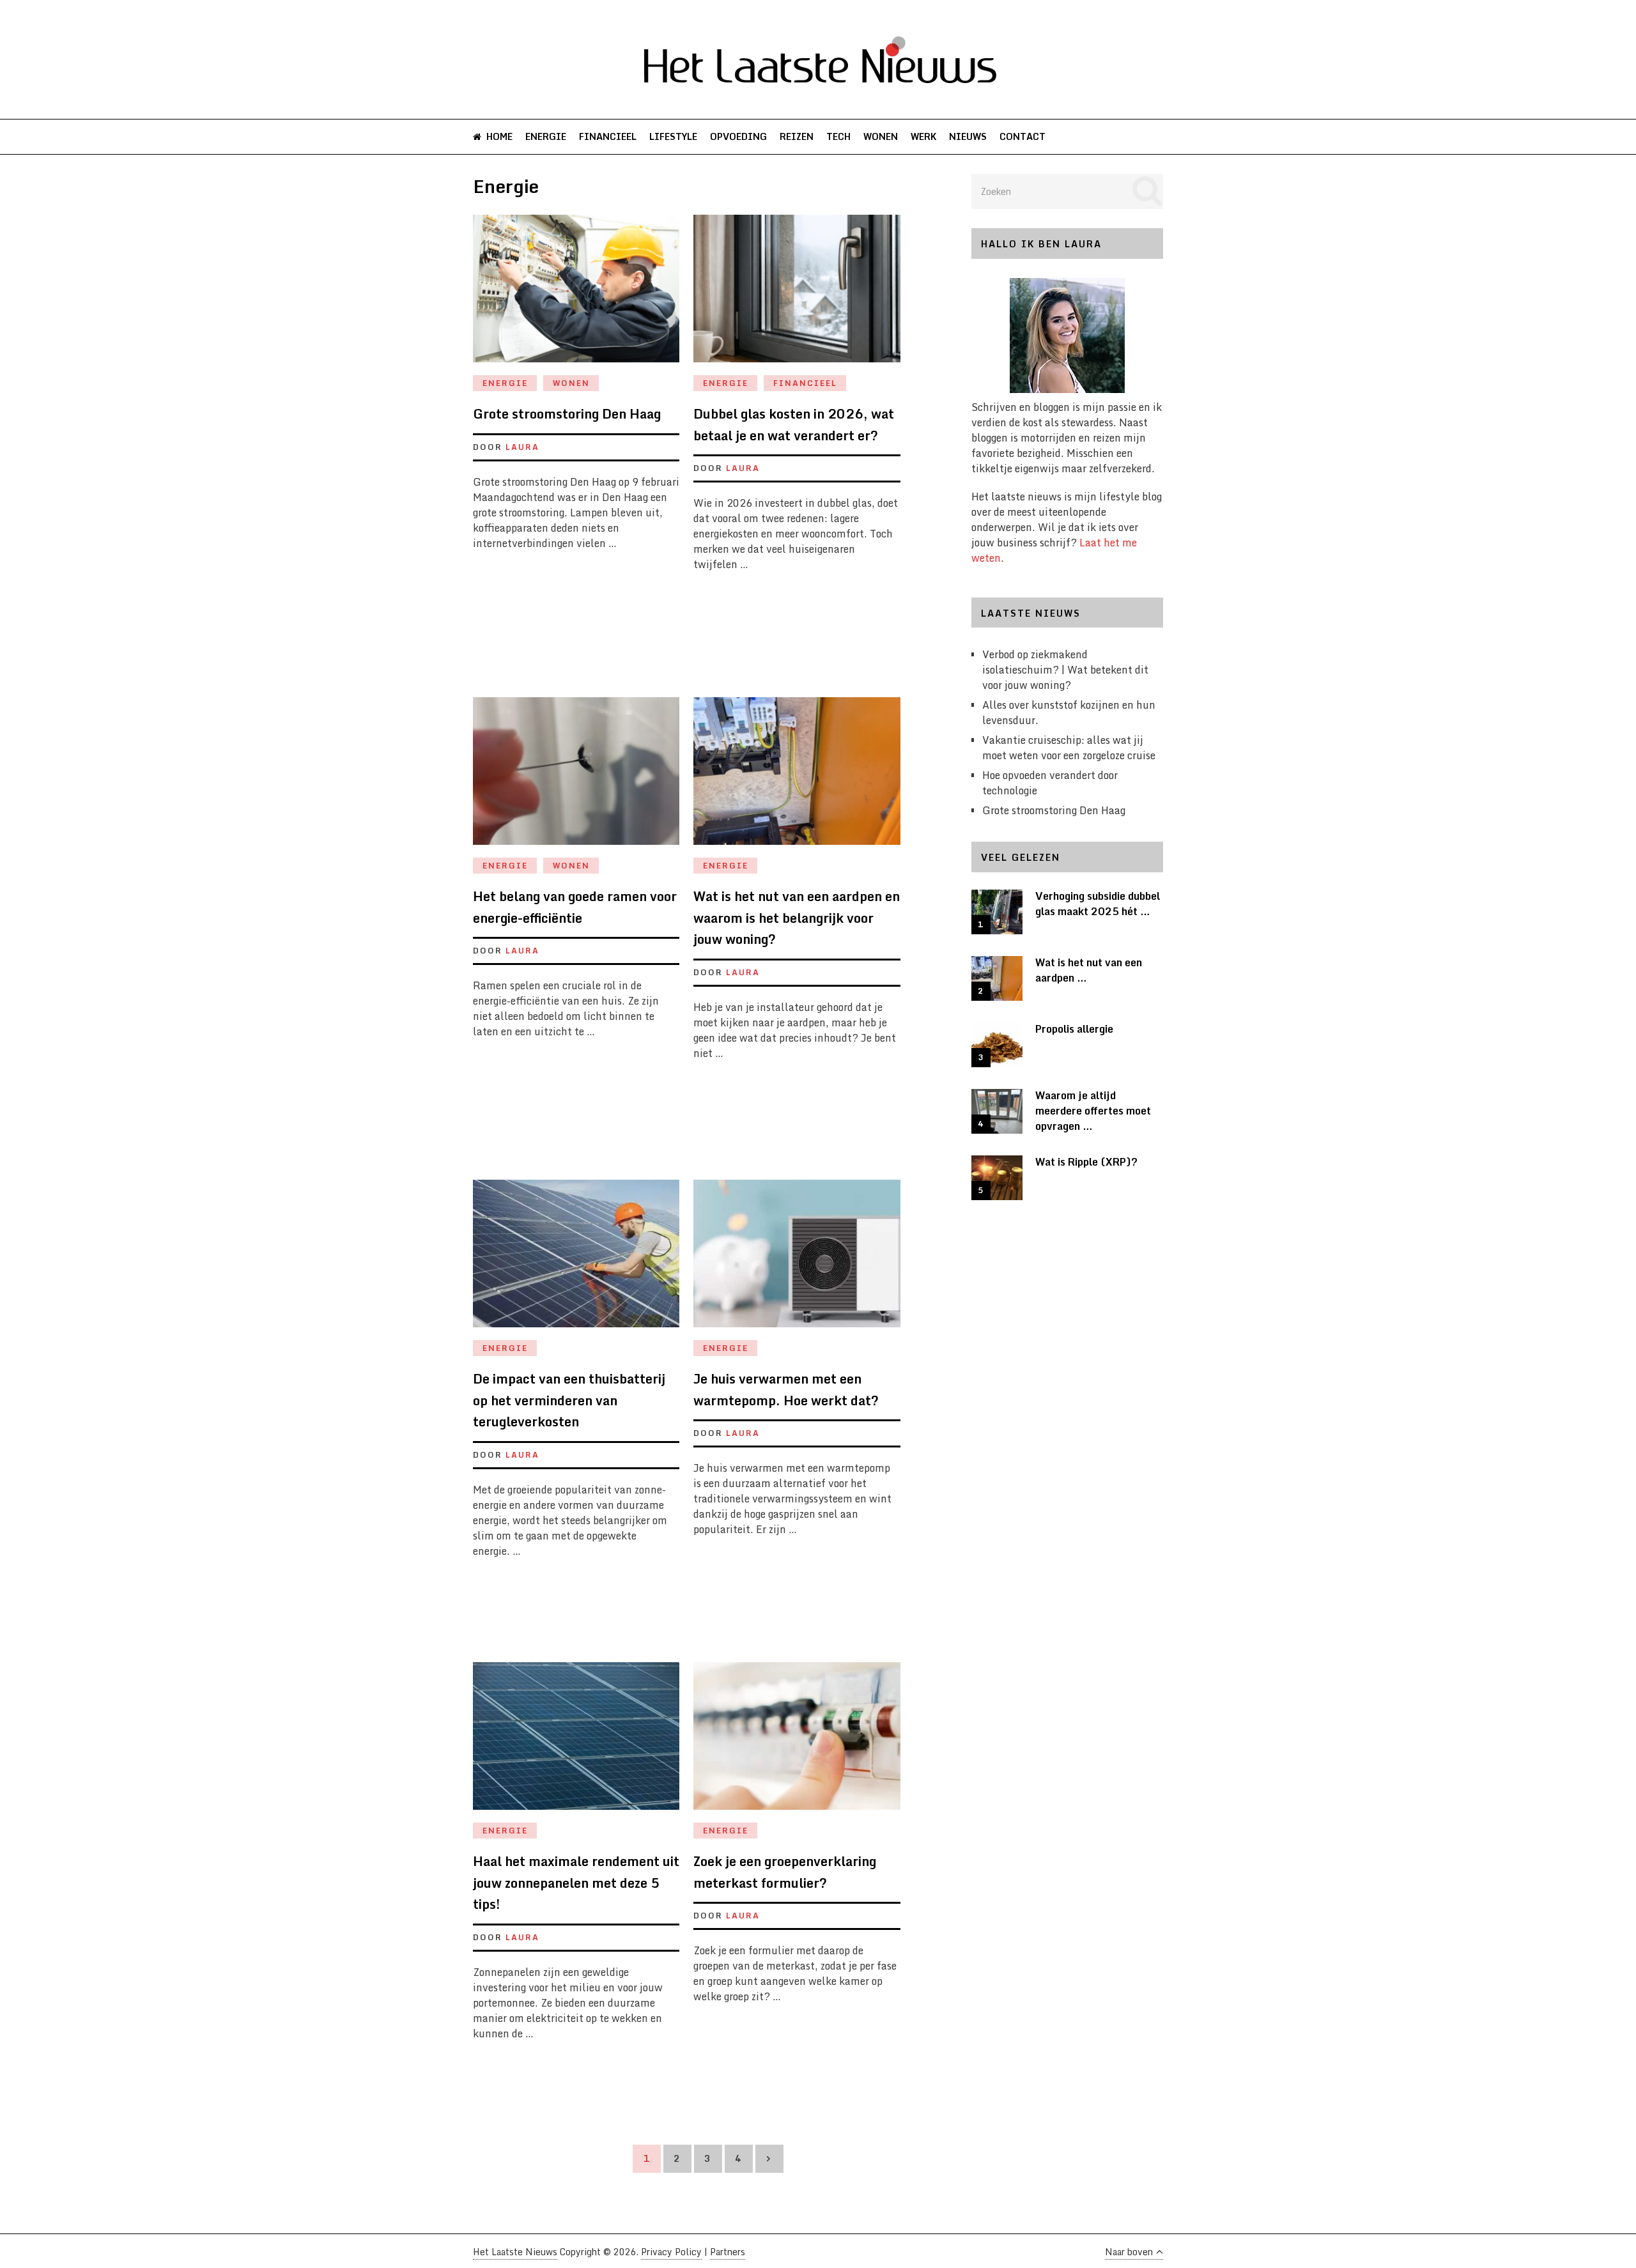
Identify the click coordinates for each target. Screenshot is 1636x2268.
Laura (522, 447)
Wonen (881, 136)
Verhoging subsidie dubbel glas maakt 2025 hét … (1098, 904)
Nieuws (968, 136)
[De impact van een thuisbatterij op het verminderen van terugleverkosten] (576, 1260)
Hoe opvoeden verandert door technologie (1050, 783)
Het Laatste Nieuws (515, 2252)
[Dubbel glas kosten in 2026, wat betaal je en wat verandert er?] (797, 295)
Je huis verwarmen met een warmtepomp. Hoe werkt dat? (786, 1390)
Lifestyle (673, 136)
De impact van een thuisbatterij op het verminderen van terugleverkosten (569, 1400)
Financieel (608, 136)
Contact (1022, 136)
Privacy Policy (671, 2252)
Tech (838, 136)
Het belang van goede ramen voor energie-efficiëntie (575, 907)
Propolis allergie (1074, 1029)
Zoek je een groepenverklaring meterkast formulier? (785, 1872)
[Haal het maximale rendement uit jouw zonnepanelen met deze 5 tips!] (576, 1742)
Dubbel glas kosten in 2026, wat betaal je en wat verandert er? (794, 425)
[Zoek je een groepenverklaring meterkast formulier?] (797, 1742)
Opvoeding (738, 136)
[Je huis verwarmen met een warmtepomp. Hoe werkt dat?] (797, 1260)
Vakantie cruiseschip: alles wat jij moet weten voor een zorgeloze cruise (1069, 748)
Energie (546, 136)
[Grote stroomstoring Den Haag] (576, 295)
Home (498, 136)
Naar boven (1129, 2252)
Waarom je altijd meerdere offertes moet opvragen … (1093, 1111)
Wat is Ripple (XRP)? (1086, 1162)
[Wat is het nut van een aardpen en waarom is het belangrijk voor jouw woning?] (797, 777)
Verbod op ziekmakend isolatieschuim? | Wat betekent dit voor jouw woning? (1065, 670)
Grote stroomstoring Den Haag (567, 414)
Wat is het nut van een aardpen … (1089, 970)
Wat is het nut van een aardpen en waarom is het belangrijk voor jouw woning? (797, 918)
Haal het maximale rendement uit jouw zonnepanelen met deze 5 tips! (576, 1883)
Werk (923, 136)
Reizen (797, 136)
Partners (728, 2252)
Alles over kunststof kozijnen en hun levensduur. (1069, 713)
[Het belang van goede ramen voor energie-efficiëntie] (576, 777)
